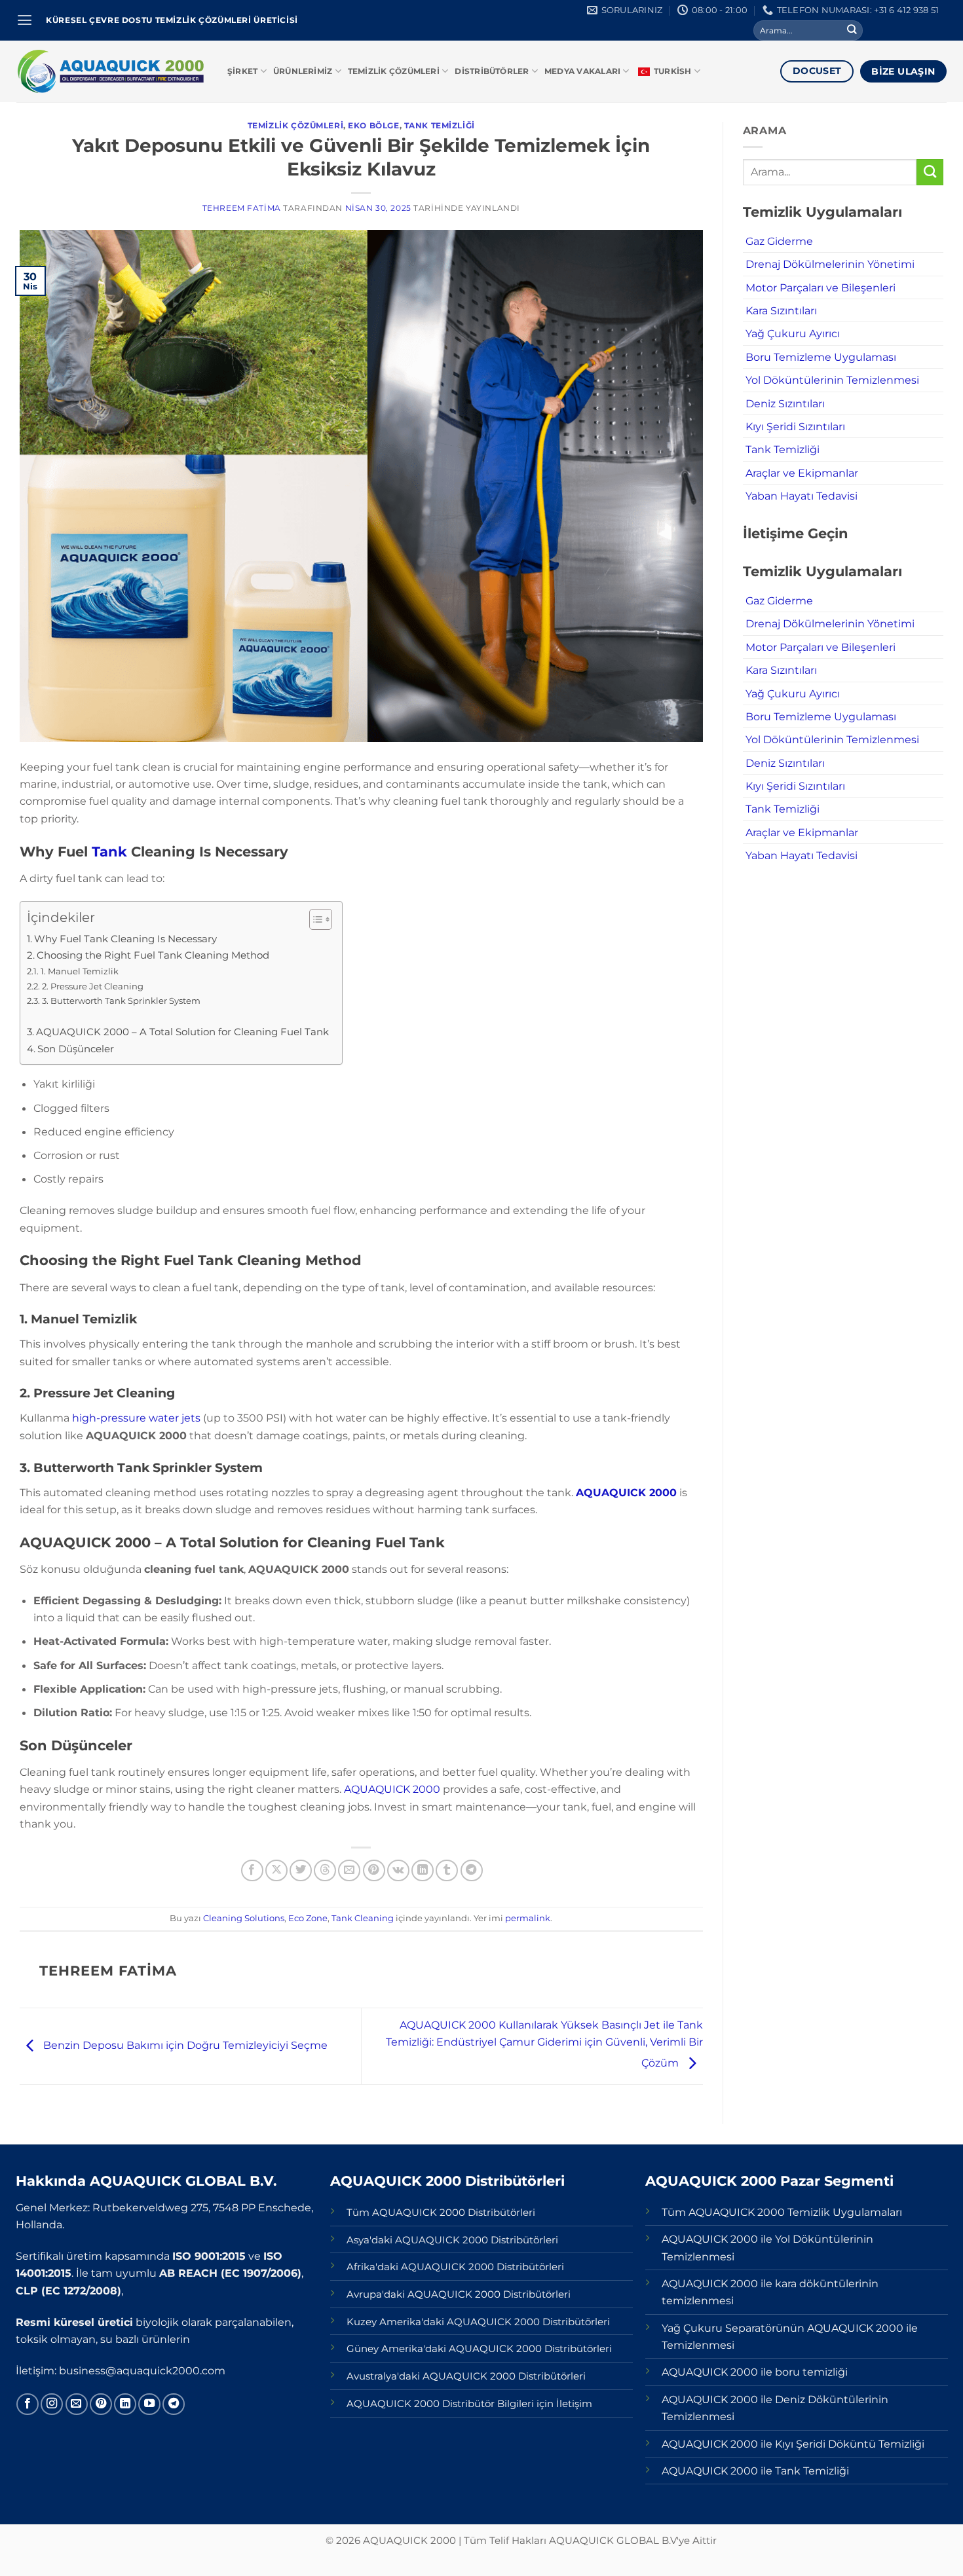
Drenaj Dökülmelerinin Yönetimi (830, 264)
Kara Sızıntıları (781, 310)
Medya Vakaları (582, 71)
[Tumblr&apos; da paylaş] (447, 1871)
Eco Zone (308, 1918)
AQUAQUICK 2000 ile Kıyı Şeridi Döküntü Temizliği (793, 2444)
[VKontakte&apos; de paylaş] (398, 1871)
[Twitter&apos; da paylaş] (301, 1871)
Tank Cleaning (363, 1918)
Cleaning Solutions (244, 1918)
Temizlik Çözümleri (394, 71)
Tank (111, 852)
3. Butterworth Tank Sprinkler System (121, 1001)
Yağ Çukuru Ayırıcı (793, 333)
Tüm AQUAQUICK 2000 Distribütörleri (441, 2213)
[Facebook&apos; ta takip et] (28, 2404)
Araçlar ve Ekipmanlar (802, 473)
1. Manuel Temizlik (80, 971)
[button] (25, 20)
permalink (528, 1918)
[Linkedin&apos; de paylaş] (423, 1871)
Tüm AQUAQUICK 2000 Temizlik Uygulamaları (782, 2212)
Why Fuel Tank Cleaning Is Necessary (125, 939)
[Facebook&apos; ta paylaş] (252, 1871)
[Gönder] (852, 30)
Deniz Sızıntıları (785, 403)
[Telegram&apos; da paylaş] (472, 1871)
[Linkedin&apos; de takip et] (125, 2404)
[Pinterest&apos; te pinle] (374, 1871)
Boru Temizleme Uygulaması (821, 357)
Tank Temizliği (440, 126)
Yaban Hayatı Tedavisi (802, 496)
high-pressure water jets (136, 1418)
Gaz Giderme (779, 241)
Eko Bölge (373, 126)
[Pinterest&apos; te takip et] (101, 2404)
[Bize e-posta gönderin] (77, 2404)
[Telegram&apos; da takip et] (174, 2404)
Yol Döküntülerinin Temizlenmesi (832, 380)
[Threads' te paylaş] (325, 1871)
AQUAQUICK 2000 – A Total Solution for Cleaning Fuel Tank (182, 1032)
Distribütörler (492, 71)
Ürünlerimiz (303, 71)
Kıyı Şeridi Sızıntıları (795, 426)
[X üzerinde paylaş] (276, 1871)
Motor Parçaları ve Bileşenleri (821, 287)
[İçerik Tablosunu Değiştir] (314, 919)
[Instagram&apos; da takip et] (52, 2404)
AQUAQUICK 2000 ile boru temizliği (755, 2372)
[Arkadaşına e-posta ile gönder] (349, 1871)
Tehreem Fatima (242, 208)
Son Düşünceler (76, 1049)
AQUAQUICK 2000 (626, 1492)
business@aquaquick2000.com (142, 2370)
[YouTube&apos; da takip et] (149, 2404)
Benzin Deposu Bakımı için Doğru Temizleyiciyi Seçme (184, 2045)
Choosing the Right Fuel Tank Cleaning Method (153, 955)
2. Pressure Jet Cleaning (93, 986)
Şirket (242, 71)
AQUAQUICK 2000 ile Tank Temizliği (755, 2471)
